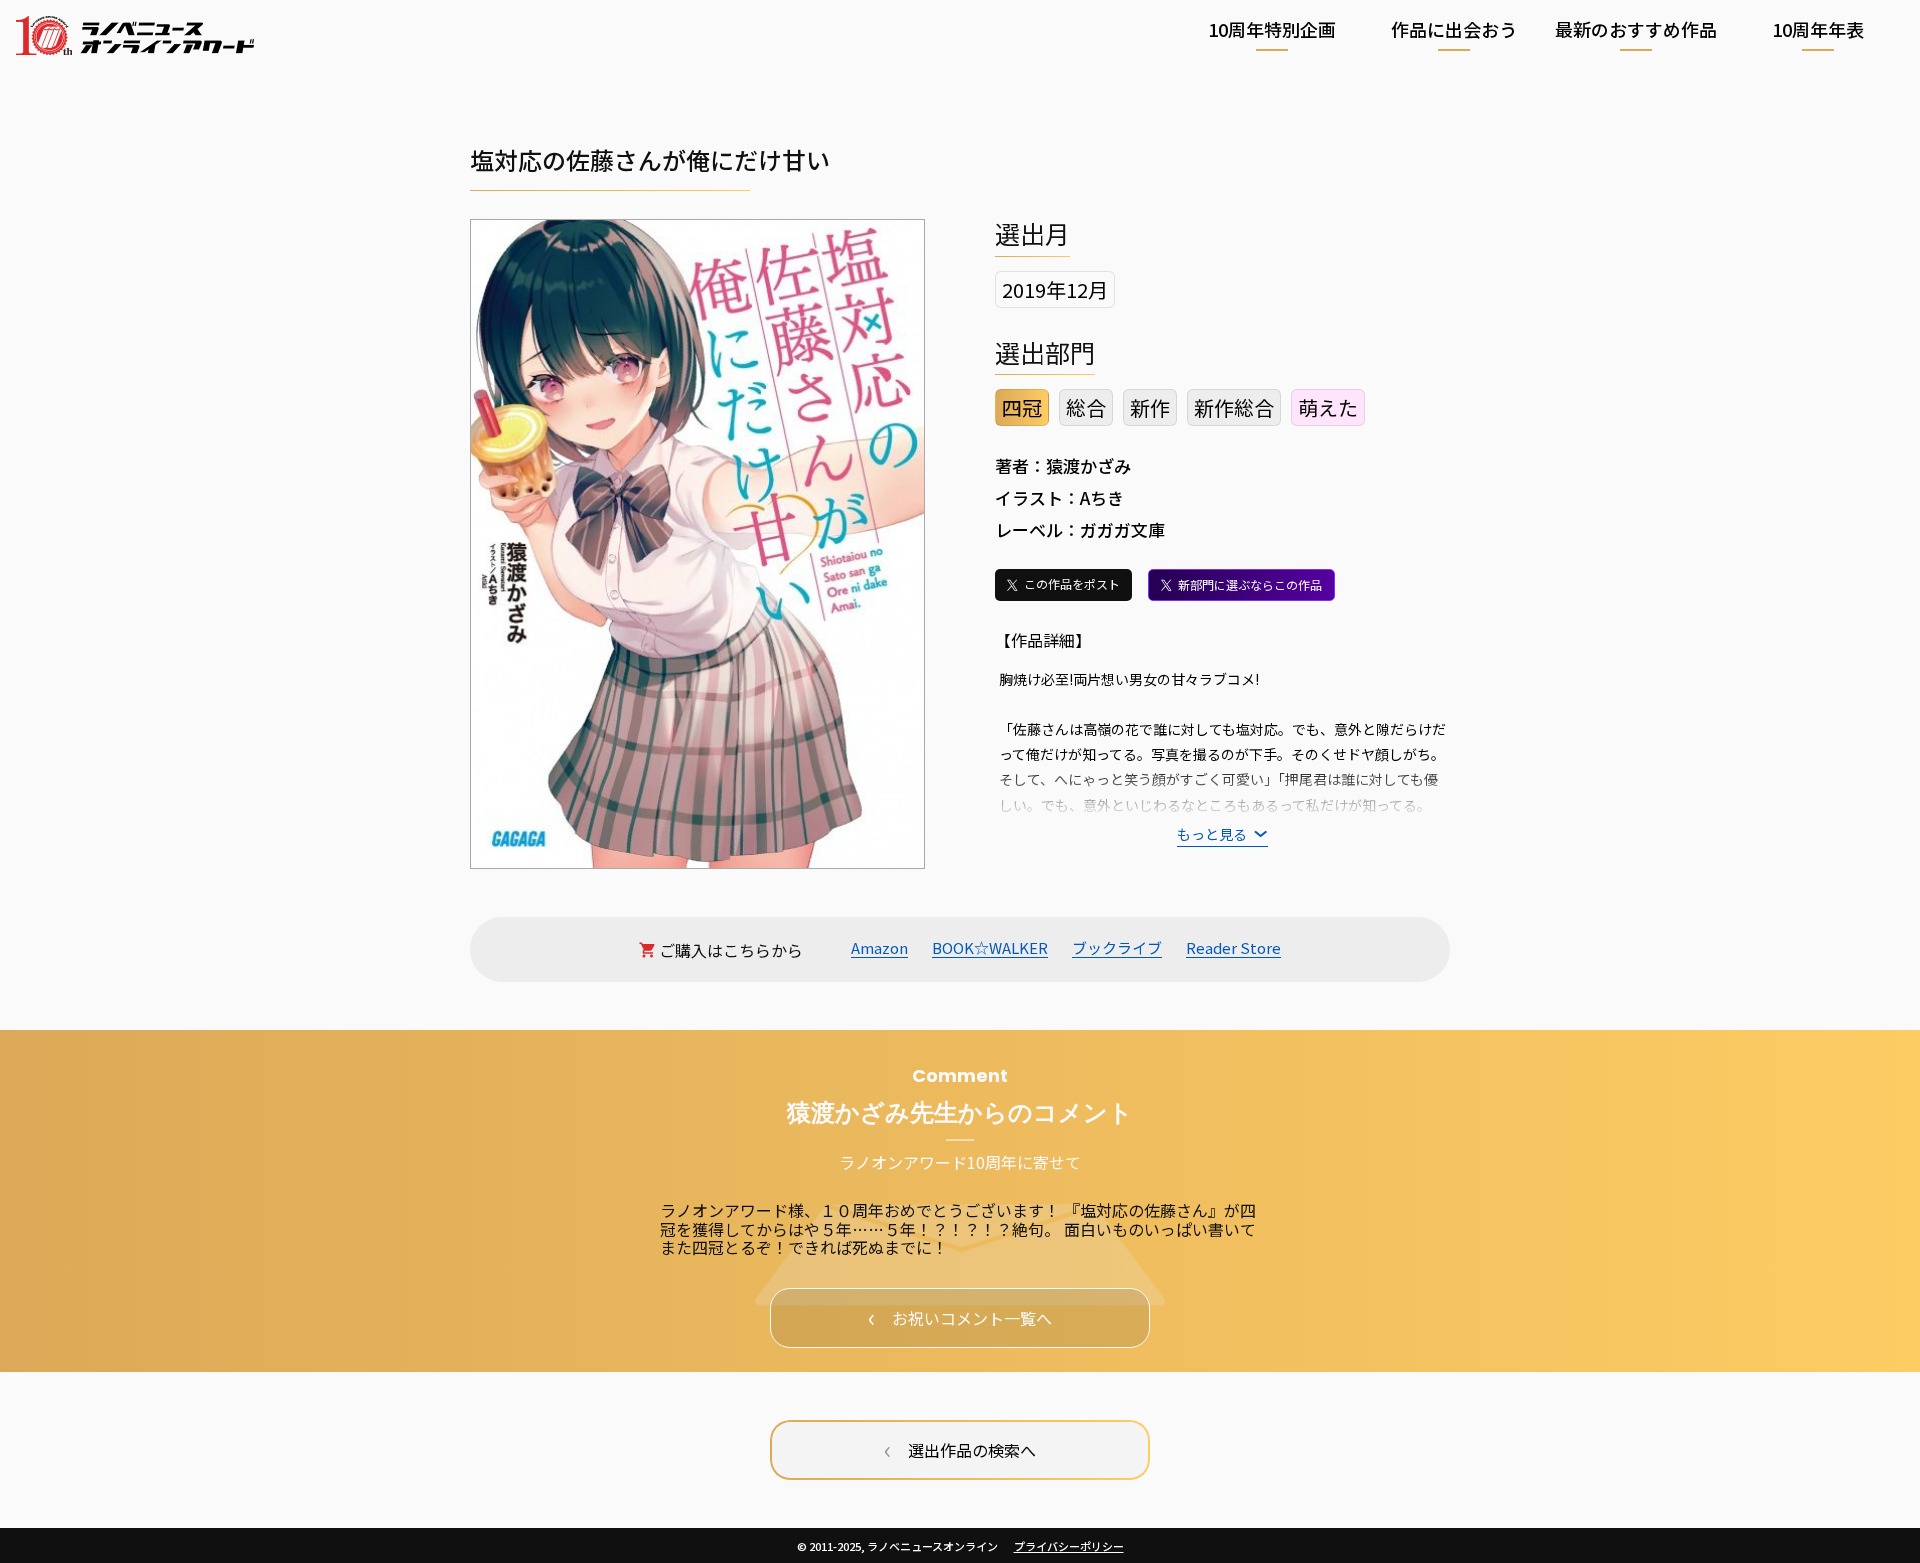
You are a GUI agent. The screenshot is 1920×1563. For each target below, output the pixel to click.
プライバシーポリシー (1069, 1546)
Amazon (879, 948)
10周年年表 (1818, 29)
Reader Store (1233, 948)
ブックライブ (1117, 948)
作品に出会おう (1454, 29)
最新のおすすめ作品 (1636, 29)
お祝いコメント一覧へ (960, 1316)
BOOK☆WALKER (990, 948)
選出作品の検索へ (960, 1448)
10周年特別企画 (1272, 29)
